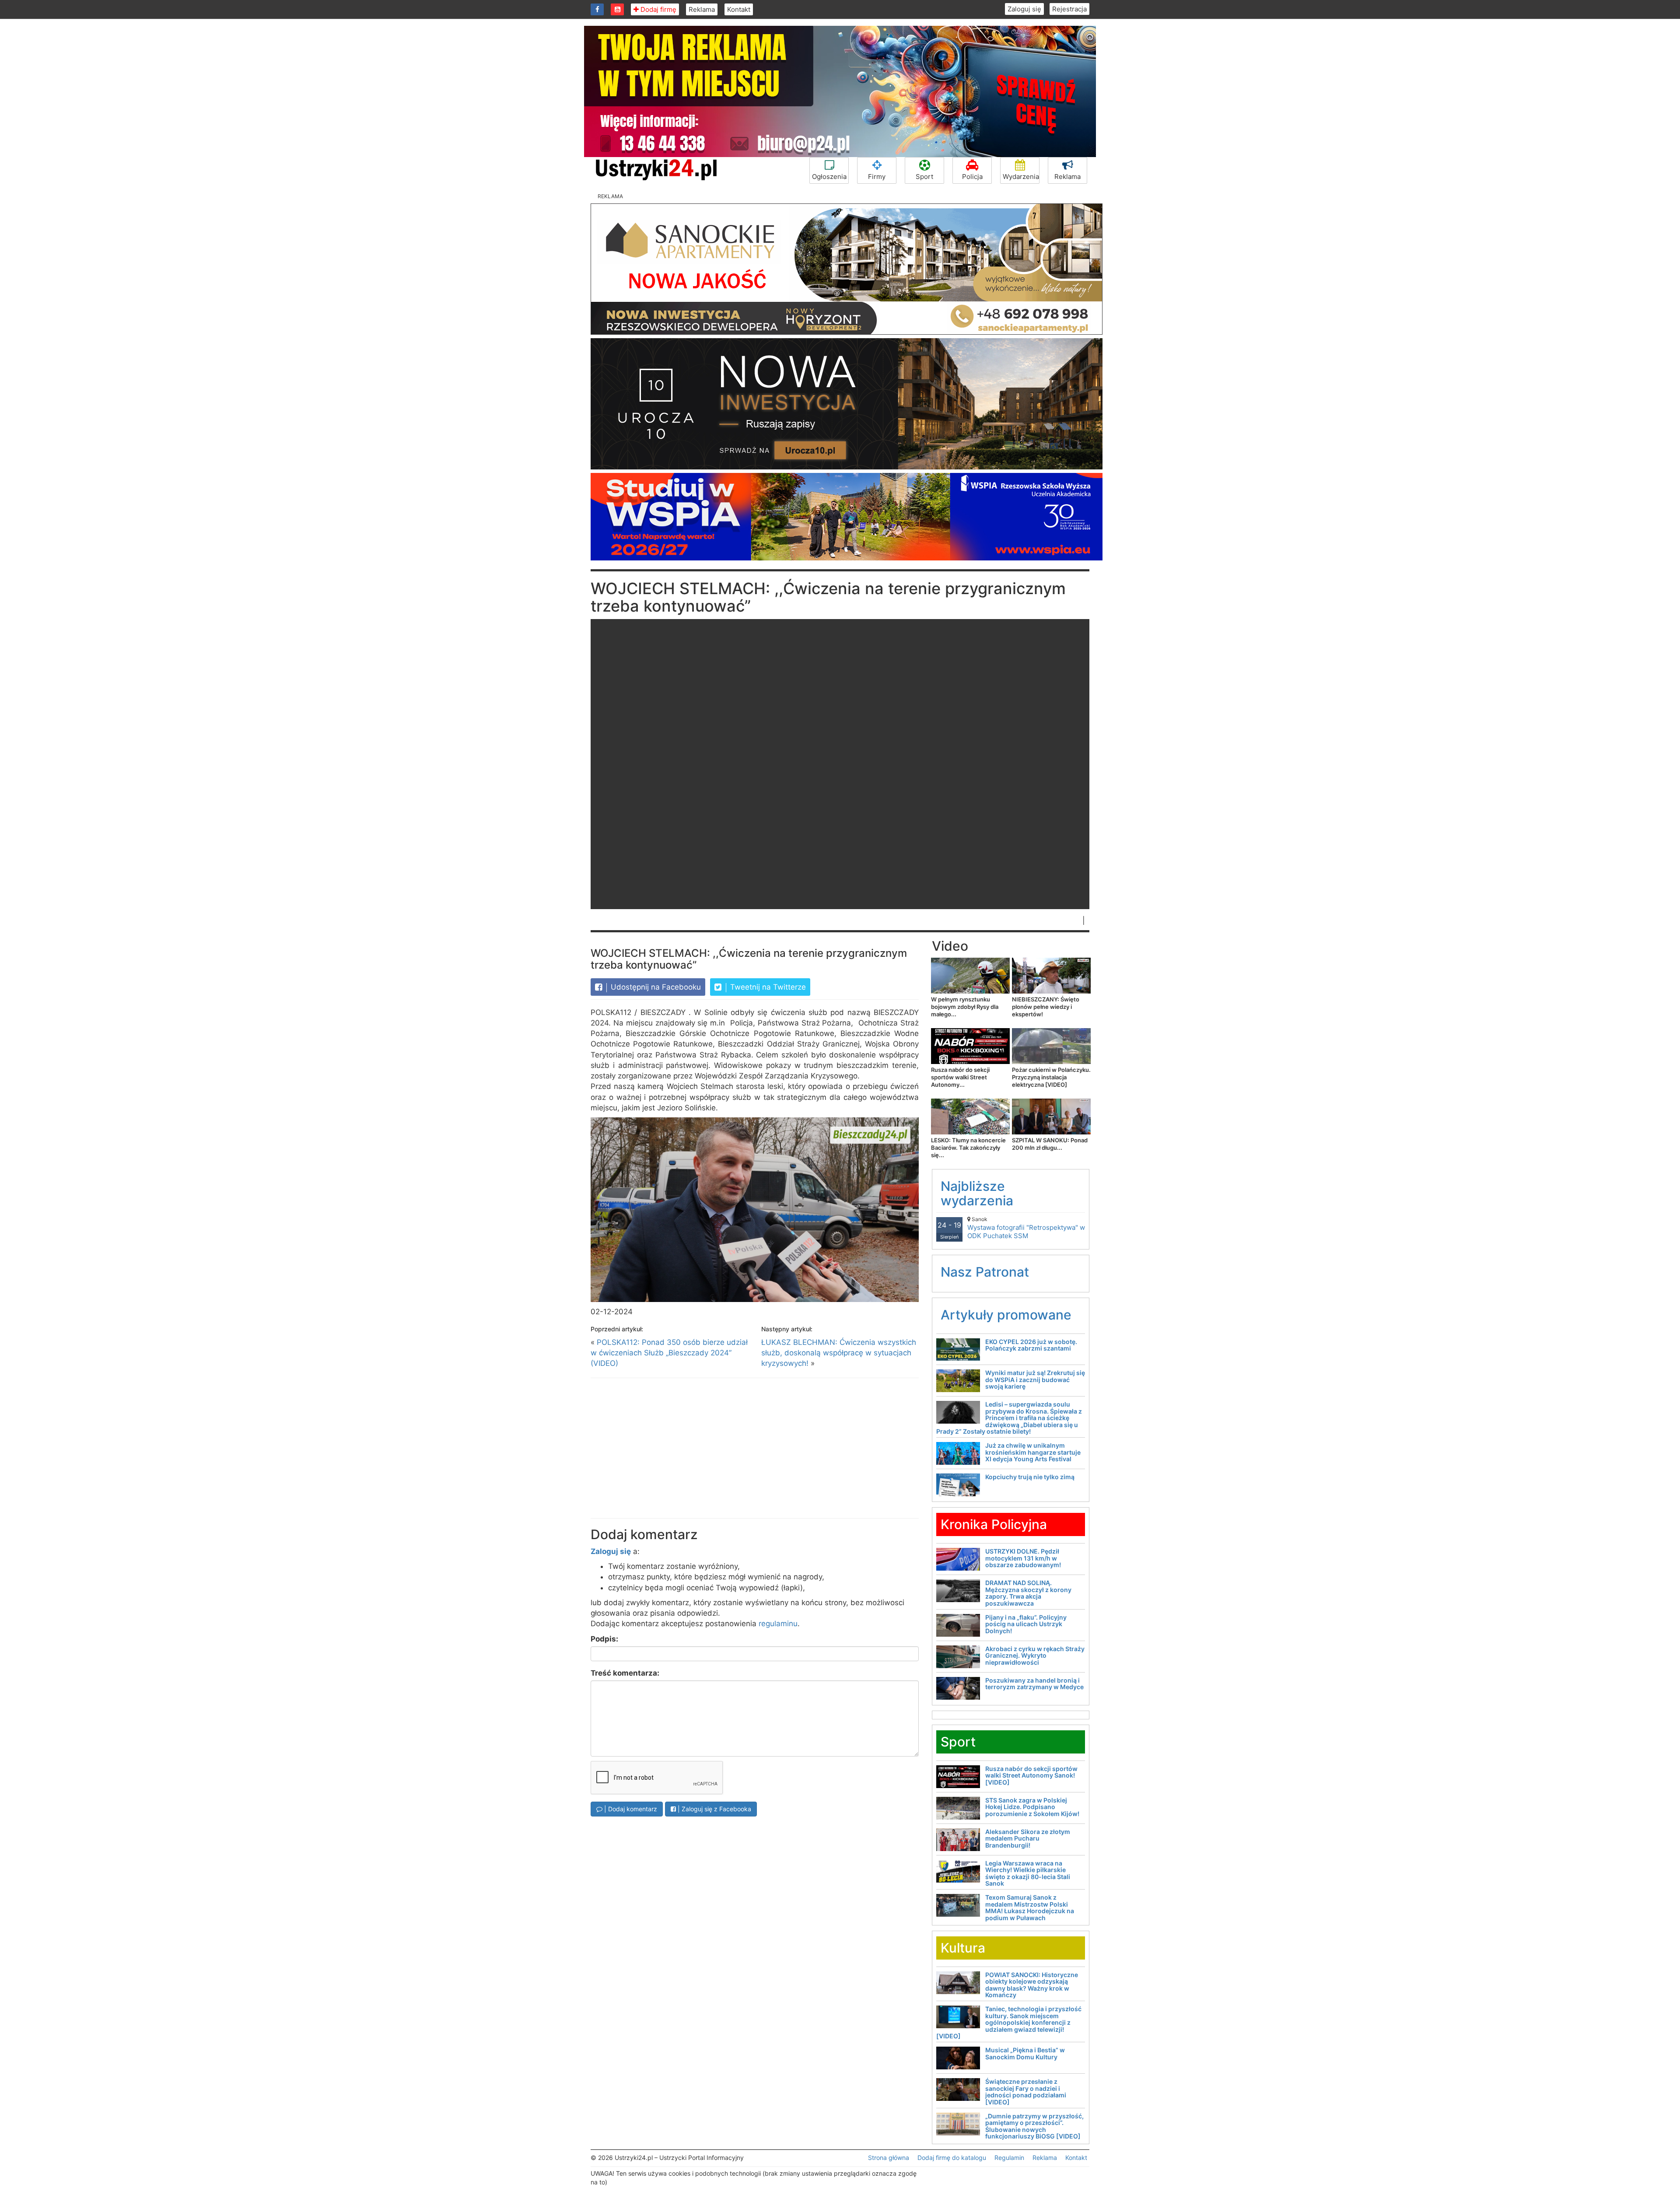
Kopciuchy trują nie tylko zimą (1030, 1477)
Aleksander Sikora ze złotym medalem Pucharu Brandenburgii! (1028, 1838)
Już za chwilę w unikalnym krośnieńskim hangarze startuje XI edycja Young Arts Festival (1033, 1452)
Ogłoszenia (829, 177)
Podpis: (604, 1639)
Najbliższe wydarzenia (977, 1193)
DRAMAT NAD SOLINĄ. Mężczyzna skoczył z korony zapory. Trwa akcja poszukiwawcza (1028, 1593)
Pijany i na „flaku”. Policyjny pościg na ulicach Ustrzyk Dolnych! (1026, 1624)
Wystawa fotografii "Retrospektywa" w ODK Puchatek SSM (1026, 1228)
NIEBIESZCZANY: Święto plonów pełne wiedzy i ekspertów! (1046, 1007)
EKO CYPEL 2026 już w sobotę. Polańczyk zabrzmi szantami (1031, 1345)
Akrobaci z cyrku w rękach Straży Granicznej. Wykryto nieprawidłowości (1035, 1655)
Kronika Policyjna (994, 1524)
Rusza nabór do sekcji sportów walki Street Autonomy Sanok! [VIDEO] (1031, 1775)
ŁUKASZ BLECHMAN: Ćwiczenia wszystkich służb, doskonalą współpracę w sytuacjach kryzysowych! (839, 1353)
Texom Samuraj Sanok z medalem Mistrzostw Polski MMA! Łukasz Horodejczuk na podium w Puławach (1030, 1907)
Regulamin (1009, 2158)
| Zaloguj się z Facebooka (714, 1809)
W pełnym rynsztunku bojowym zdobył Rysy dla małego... (965, 1007)
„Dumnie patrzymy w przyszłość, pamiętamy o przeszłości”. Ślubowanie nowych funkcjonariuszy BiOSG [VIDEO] (1034, 2126)
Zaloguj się (1024, 9)
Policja (972, 177)
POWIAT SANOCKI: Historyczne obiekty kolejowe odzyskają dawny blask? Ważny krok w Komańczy (1032, 1985)
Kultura (963, 1948)
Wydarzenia (1021, 177)
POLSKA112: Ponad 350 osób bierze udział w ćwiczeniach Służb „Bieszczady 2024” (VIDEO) (669, 1353)
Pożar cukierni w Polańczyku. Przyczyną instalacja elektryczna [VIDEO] (1051, 1077)
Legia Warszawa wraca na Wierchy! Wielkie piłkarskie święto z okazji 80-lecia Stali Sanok (1028, 1873)
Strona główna (889, 2158)
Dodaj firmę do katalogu (952, 2158)
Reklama (702, 9)
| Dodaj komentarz (630, 1809)
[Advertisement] (755, 1448)
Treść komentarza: (625, 1673)
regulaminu (778, 1624)
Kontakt (739, 9)
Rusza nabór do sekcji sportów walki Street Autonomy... (960, 1077)
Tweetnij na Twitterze (767, 987)
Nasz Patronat (985, 1272)
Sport (924, 177)
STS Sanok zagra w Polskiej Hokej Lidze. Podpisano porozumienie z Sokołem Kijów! (1032, 1807)
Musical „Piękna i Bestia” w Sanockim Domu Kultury (1025, 2053)
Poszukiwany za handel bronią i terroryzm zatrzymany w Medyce (1034, 1683)
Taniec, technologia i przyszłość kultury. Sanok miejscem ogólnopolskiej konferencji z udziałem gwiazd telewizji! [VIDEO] (1009, 2022)
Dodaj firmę (658, 9)
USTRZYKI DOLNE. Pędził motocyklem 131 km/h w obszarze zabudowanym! (1023, 1558)
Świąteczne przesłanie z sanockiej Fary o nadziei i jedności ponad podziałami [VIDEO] (1026, 2091)
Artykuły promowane (1006, 1315)
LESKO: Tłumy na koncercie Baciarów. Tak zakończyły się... (968, 1148)
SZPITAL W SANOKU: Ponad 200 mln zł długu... (1050, 1144)
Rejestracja (1069, 9)
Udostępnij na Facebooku (655, 987)
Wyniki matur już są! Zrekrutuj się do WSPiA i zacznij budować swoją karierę (1035, 1379)
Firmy (877, 177)
